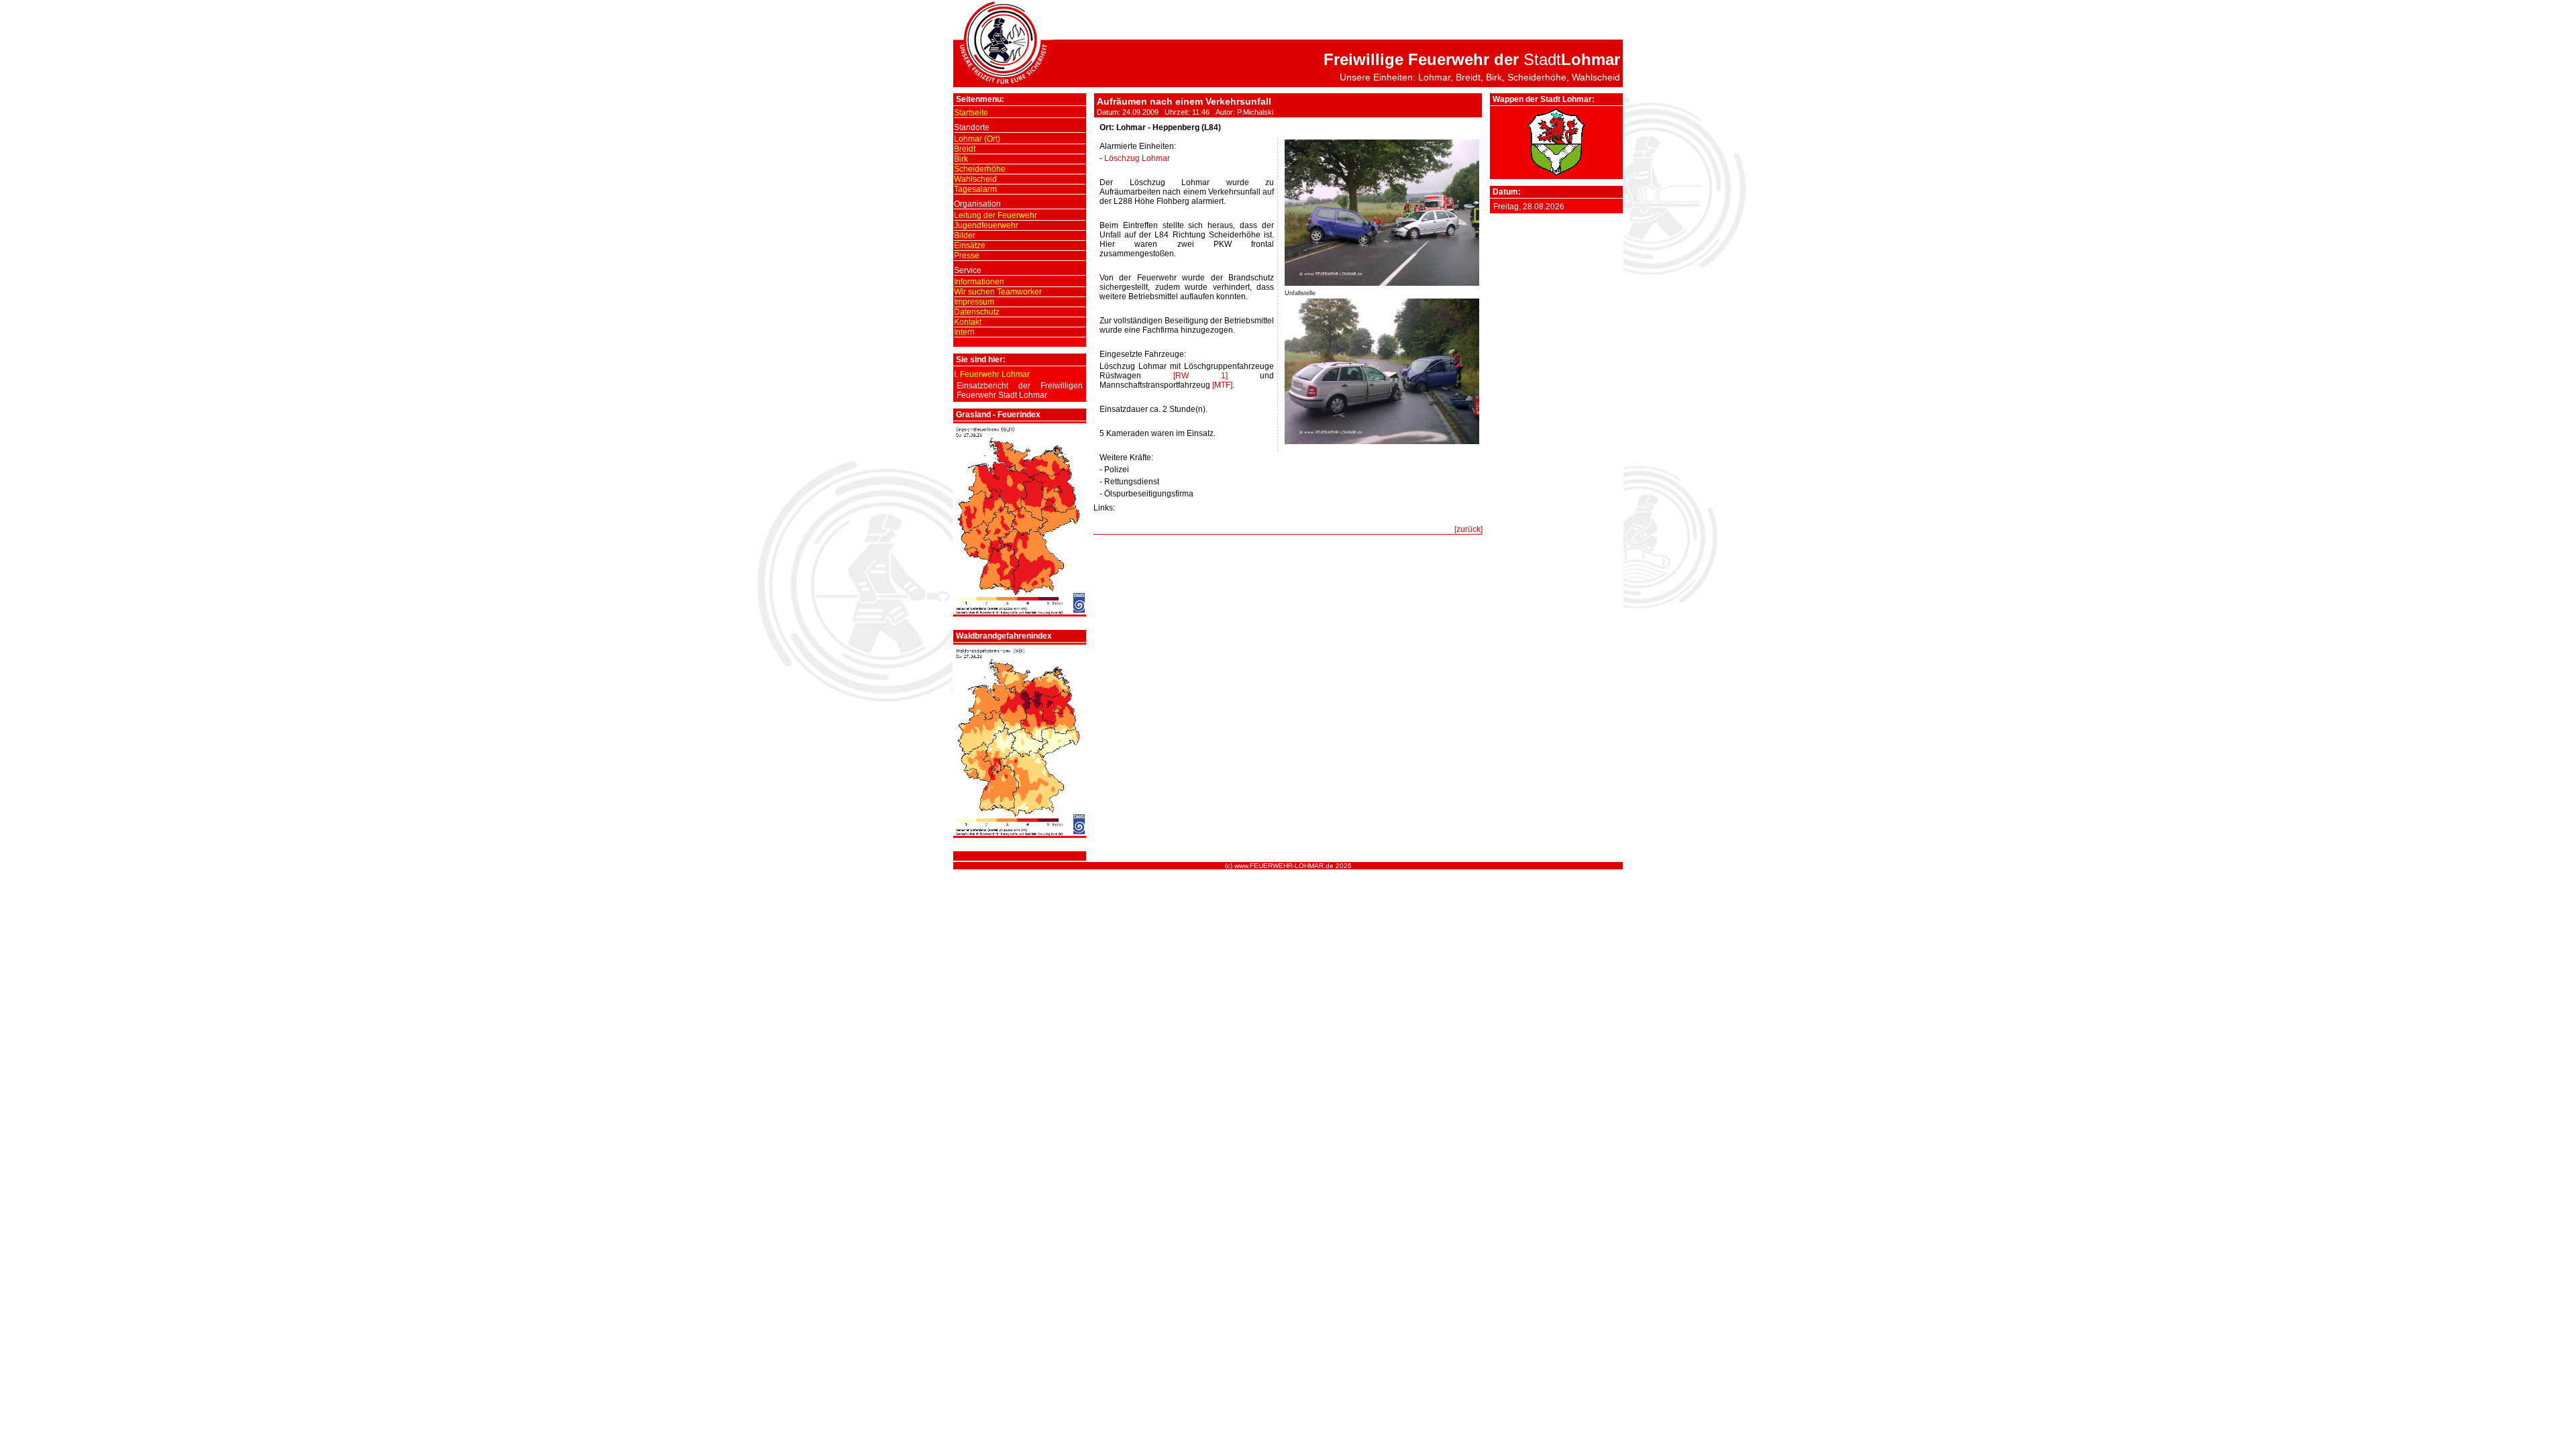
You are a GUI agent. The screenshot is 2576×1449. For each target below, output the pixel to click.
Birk (961, 159)
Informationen (979, 282)
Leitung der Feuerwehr (996, 215)
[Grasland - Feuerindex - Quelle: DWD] (1020, 612)
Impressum (974, 302)
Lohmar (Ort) (977, 139)
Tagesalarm (975, 189)
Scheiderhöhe (980, 169)
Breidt (965, 149)
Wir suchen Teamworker (998, 292)
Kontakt (968, 322)
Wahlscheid (975, 179)
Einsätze (970, 246)
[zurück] (1468, 529)
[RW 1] (1200, 376)
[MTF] (1222, 385)
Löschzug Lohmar (1137, 158)
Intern (964, 332)
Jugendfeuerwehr (986, 225)
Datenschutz (977, 312)
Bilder (965, 235)
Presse (967, 256)
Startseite (971, 113)
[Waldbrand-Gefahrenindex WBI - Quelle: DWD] (1020, 833)
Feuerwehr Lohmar (995, 374)
